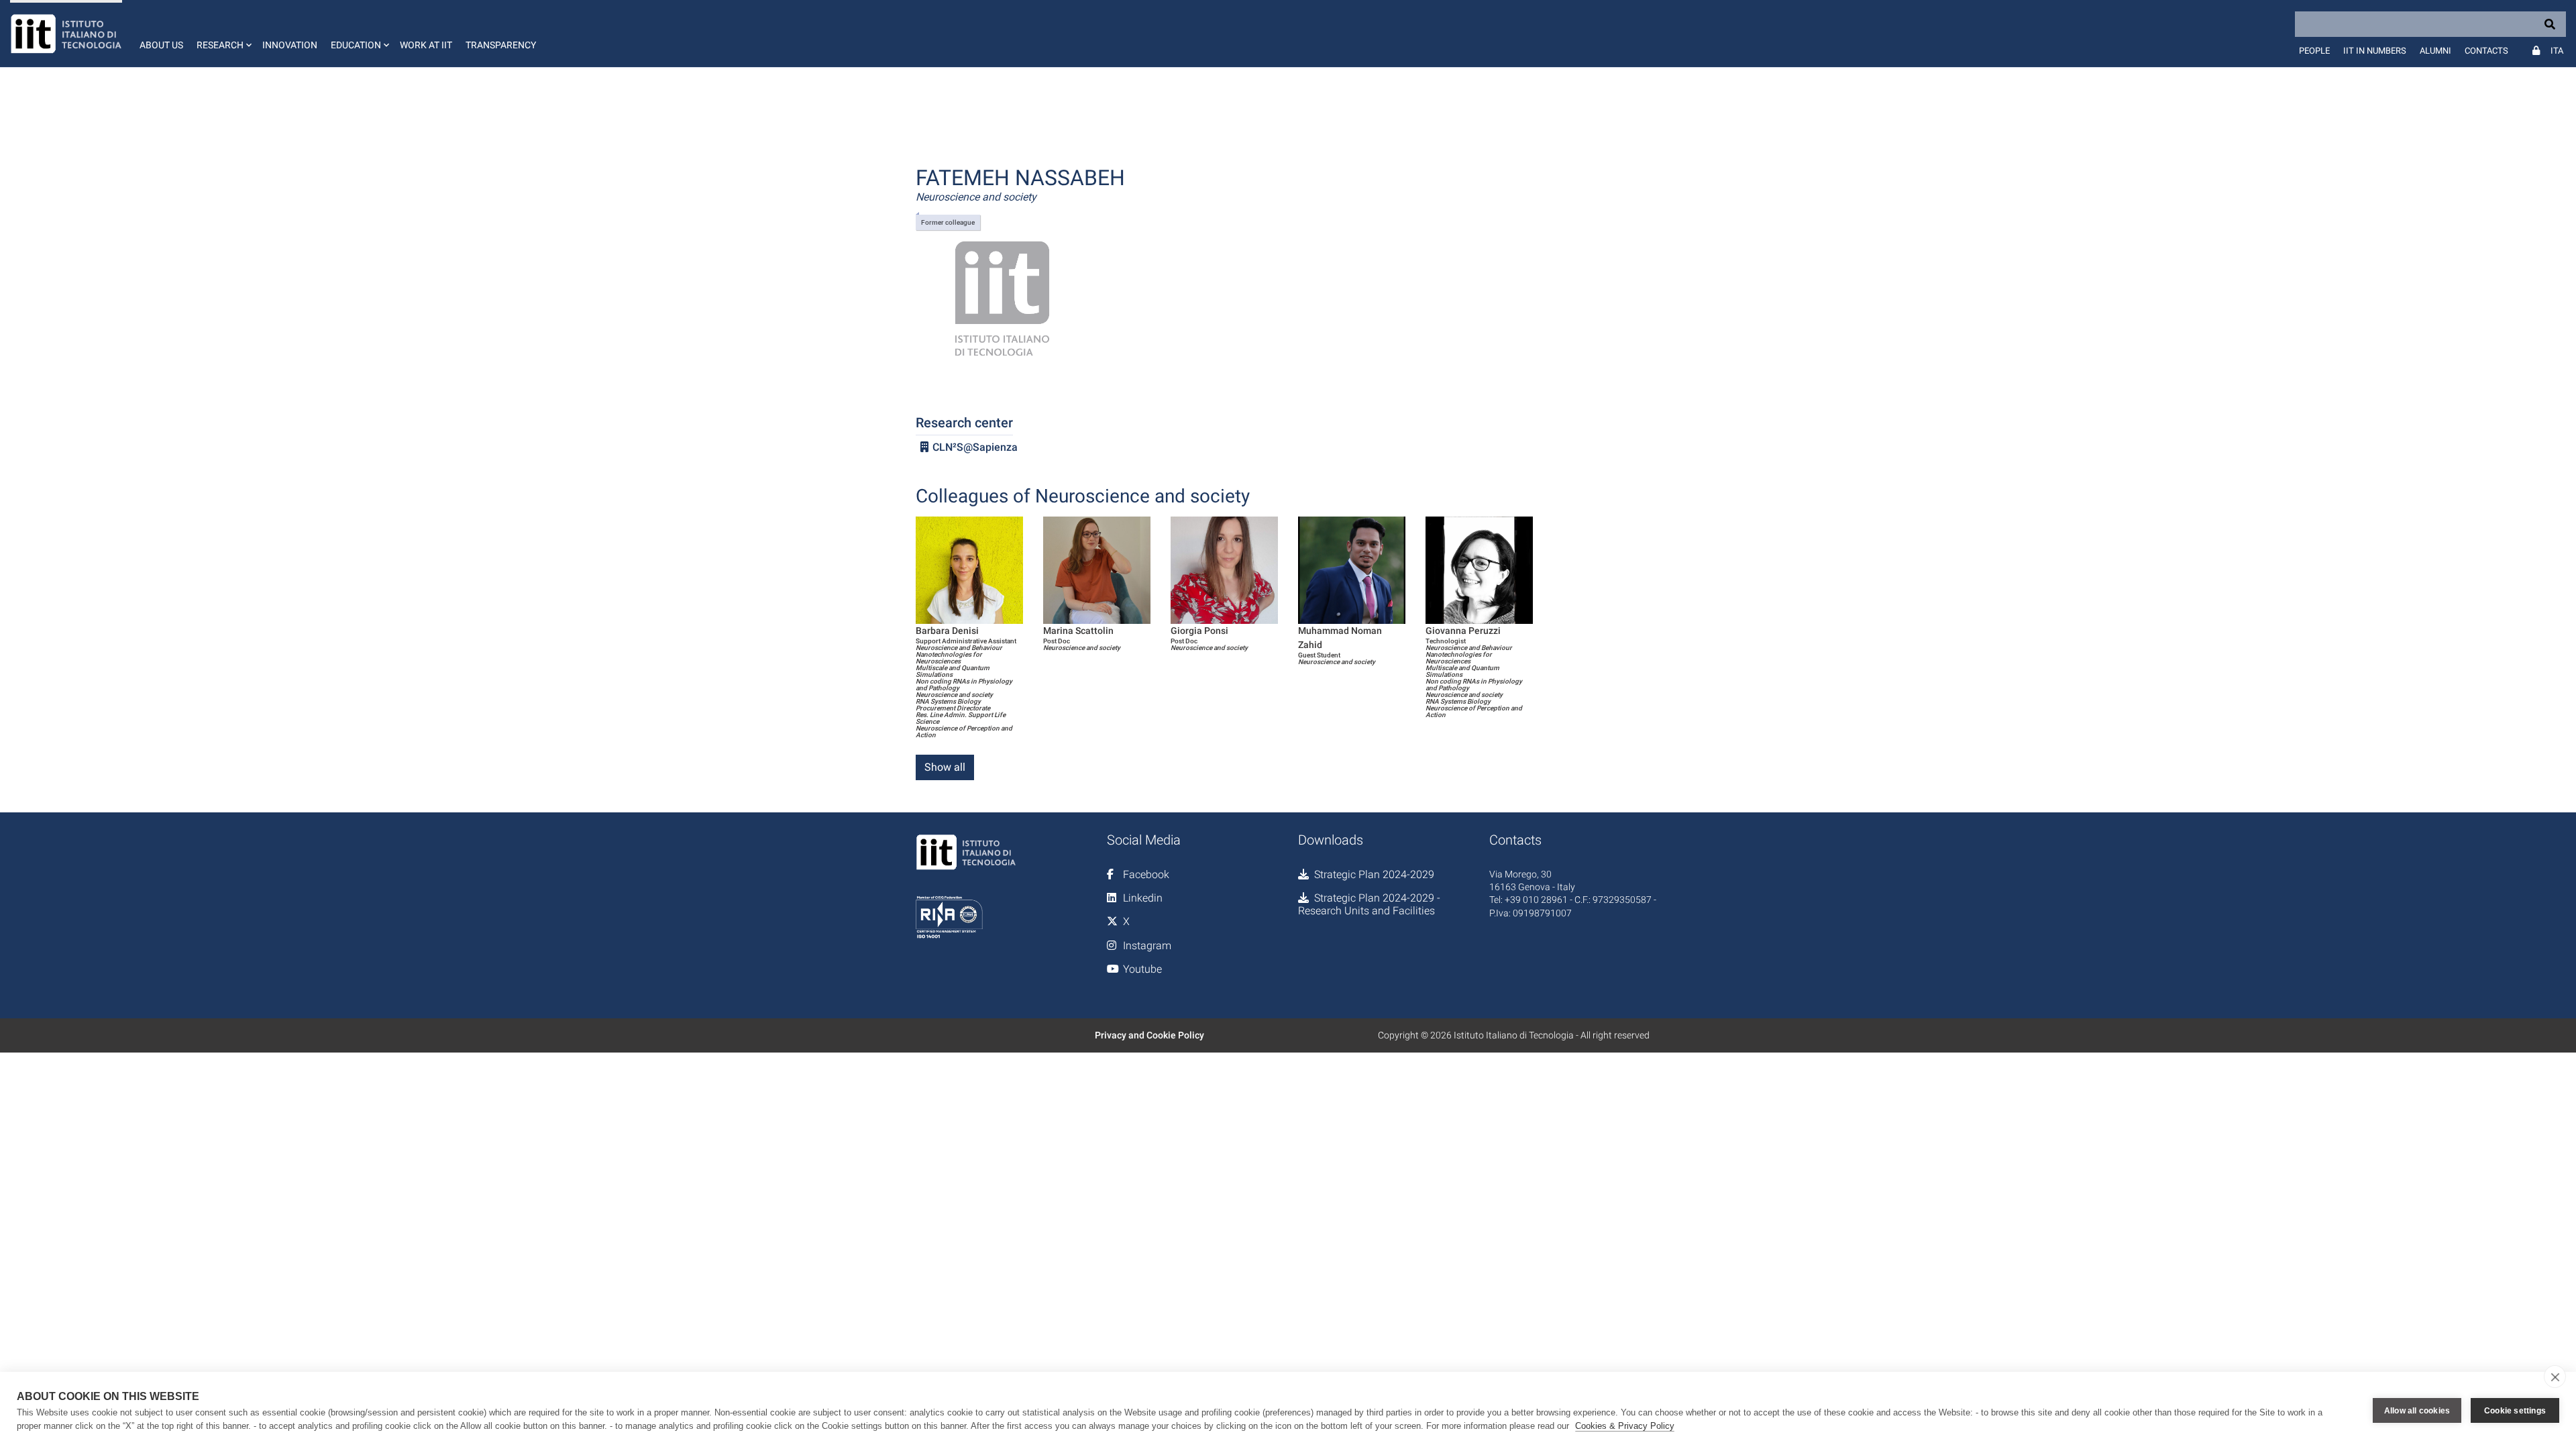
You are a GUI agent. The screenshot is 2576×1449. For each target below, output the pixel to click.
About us (161, 45)
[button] (223, 34)
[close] (2555, 1377)
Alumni (2435, 51)
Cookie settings (2515, 1411)
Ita (2557, 51)
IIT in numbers (2375, 51)
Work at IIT (426, 45)
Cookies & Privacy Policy (1625, 1426)
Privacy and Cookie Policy (1149, 1035)
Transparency (501, 45)
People (2314, 51)
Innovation (290, 45)
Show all (945, 767)
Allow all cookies (2417, 1411)
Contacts (2486, 51)
